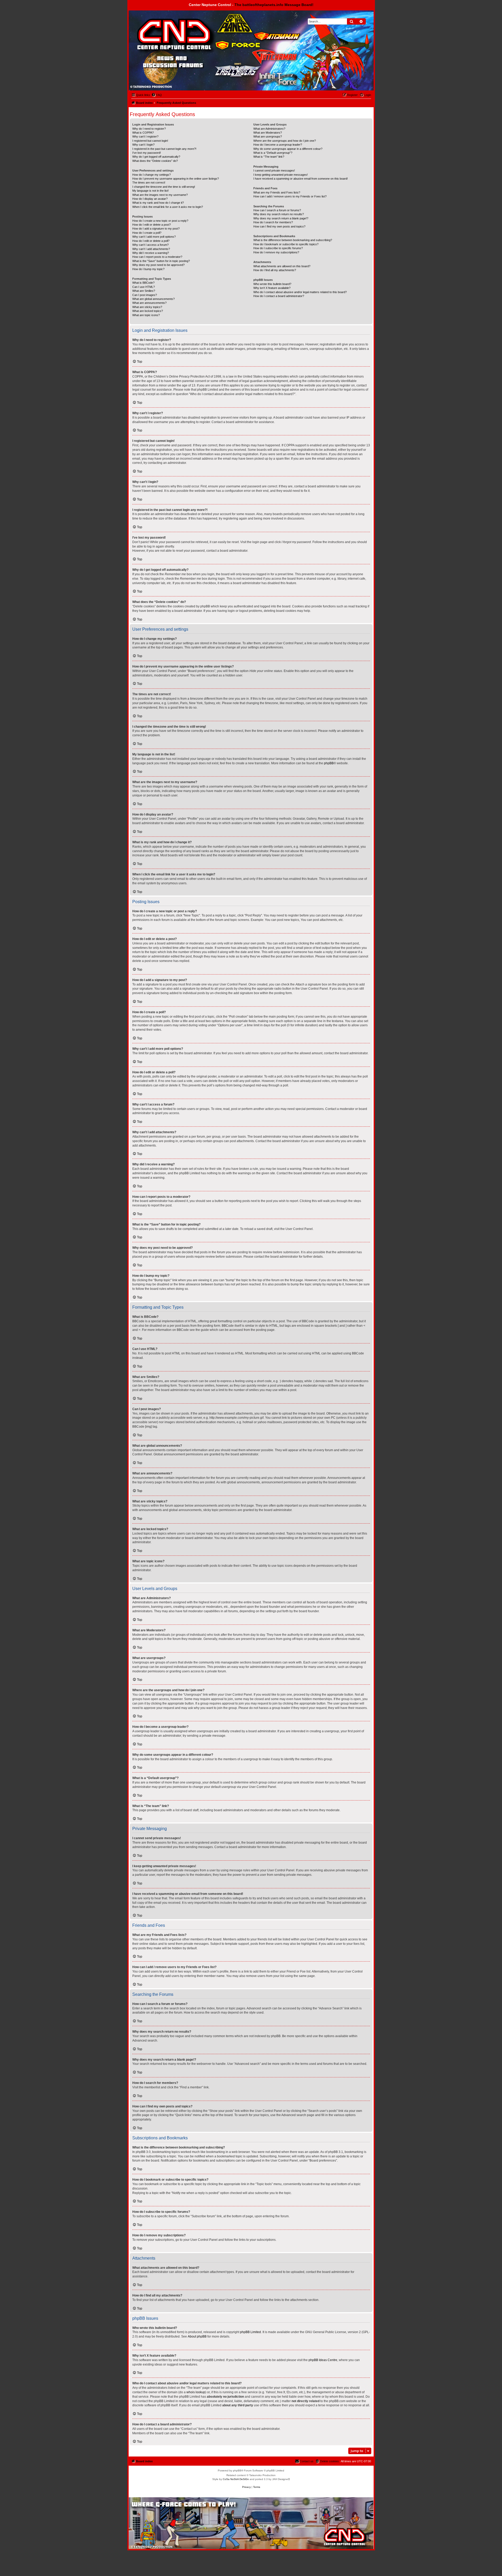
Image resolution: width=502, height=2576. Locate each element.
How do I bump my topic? (148, 269)
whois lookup (196, 2392)
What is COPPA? (143, 133)
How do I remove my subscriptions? (276, 252)
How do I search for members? (273, 222)
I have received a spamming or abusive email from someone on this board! (301, 179)
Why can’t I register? (145, 136)
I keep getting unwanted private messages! (281, 175)
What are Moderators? (268, 133)
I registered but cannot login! (150, 141)
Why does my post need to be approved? (158, 265)
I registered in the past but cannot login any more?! (164, 149)
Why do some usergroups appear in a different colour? (288, 149)
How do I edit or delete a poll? (151, 241)
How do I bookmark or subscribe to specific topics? (286, 244)
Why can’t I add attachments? (151, 249)
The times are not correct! (149, 183)
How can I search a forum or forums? (277, 210)
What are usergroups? (268, 136)
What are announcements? (149, 303)
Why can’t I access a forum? (150, 245)
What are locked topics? (148, 311)
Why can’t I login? (143, 145)
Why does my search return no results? (279, 214)
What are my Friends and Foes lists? (277, 192)
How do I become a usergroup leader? (278, 145)
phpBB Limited (250, 2332)
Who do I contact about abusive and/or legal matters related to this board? (300, 292)
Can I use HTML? (144, 287)
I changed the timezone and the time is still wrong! (164, 187)
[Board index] (158, 24)
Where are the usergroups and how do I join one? (285, 141)
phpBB (329, 763)
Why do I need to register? (149, 129)
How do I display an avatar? (150, 199)
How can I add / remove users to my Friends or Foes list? (290, 196)
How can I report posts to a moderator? (157, 257)
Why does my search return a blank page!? (281, 218)
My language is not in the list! (150, 191)
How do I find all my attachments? (275, 270)
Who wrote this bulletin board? (272, 284)
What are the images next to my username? (160, 195)
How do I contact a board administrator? (279, 296)
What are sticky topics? (147, 307)
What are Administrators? (269, 129)
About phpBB (197, 2336)
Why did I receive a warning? (151, 253)
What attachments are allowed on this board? (282, 266)
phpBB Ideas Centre (323, 2360)
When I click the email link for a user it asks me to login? (168, 207)
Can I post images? (145, 295)
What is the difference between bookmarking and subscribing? (293, 240)
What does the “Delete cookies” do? (155, 161)
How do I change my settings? (152, 175)
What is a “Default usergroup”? (273, 153)
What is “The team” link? (269, 157)
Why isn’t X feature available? (272, 288)
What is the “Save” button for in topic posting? (161, 261)
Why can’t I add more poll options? (154, 237)
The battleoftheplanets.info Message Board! (274, 5)
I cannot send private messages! (274, 170)
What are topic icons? (146, 315)
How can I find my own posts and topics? (279, 226)
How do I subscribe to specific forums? (278, 248)
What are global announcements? (153, 299)
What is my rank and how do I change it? (158, 203)
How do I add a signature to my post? (156, 229)
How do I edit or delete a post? (152, 225)
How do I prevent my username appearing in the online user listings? (176, 179)
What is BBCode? (143, 283)
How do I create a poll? (147, 233)
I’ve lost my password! (147, 153)
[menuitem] (157, 95)
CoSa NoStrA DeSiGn (236, 2479)
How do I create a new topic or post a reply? (160, 221)
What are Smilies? (144, 291)
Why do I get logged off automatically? (156, 157)
